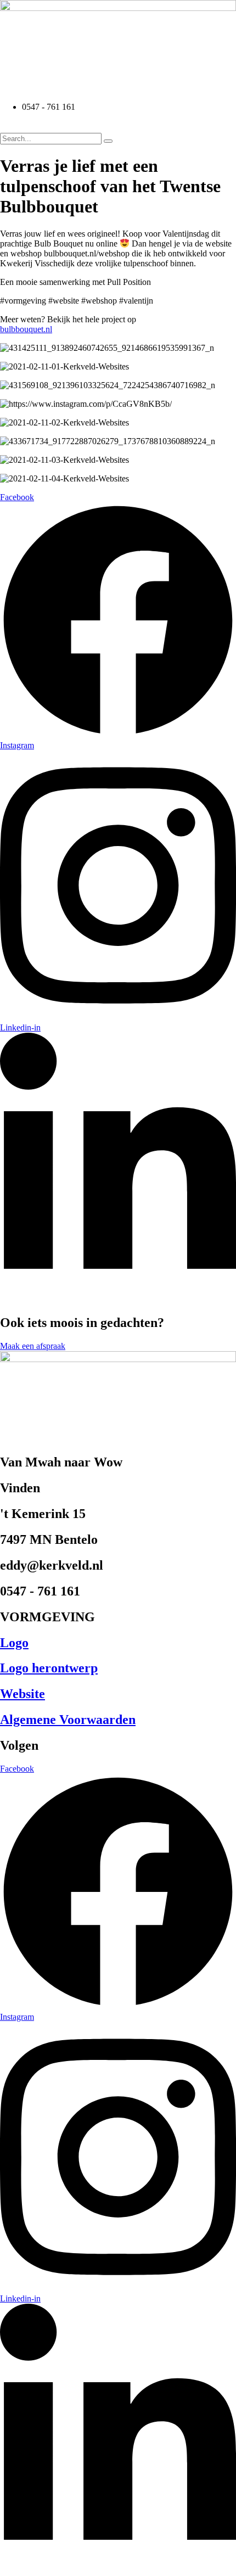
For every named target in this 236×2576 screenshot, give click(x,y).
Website (23, 1694)
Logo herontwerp (49, 1668)
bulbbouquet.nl (26, 329)
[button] (118, 127)
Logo (14, 1643)
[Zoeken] (108, 141)
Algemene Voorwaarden (68, 1720)
